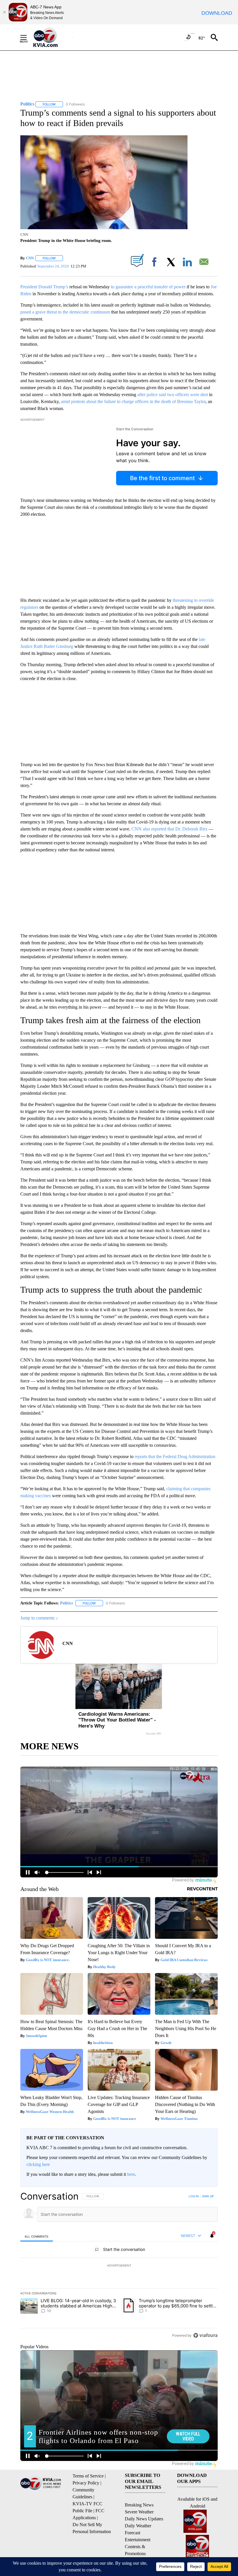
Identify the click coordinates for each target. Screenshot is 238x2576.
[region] (119, 2266)
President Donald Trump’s (44, 287)
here (131, 2174)
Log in (194, 2196)
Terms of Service (88, 2476)
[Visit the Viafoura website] (205, 2335)
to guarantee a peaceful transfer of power (148, 287)
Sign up (208, 2196)
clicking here (38, 2164)
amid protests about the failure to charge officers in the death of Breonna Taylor (133, 401)
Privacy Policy (86, 2483)
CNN (30, 258)
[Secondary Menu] (28, 37)
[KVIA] (52, 37)
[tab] (37, 2236)
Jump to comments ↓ (39, 1618)
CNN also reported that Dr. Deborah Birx (170, 829)
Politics (66, 1603)
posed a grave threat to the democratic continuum (65, 312)
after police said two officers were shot (173, 395)
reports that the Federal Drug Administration (174, 1456)
